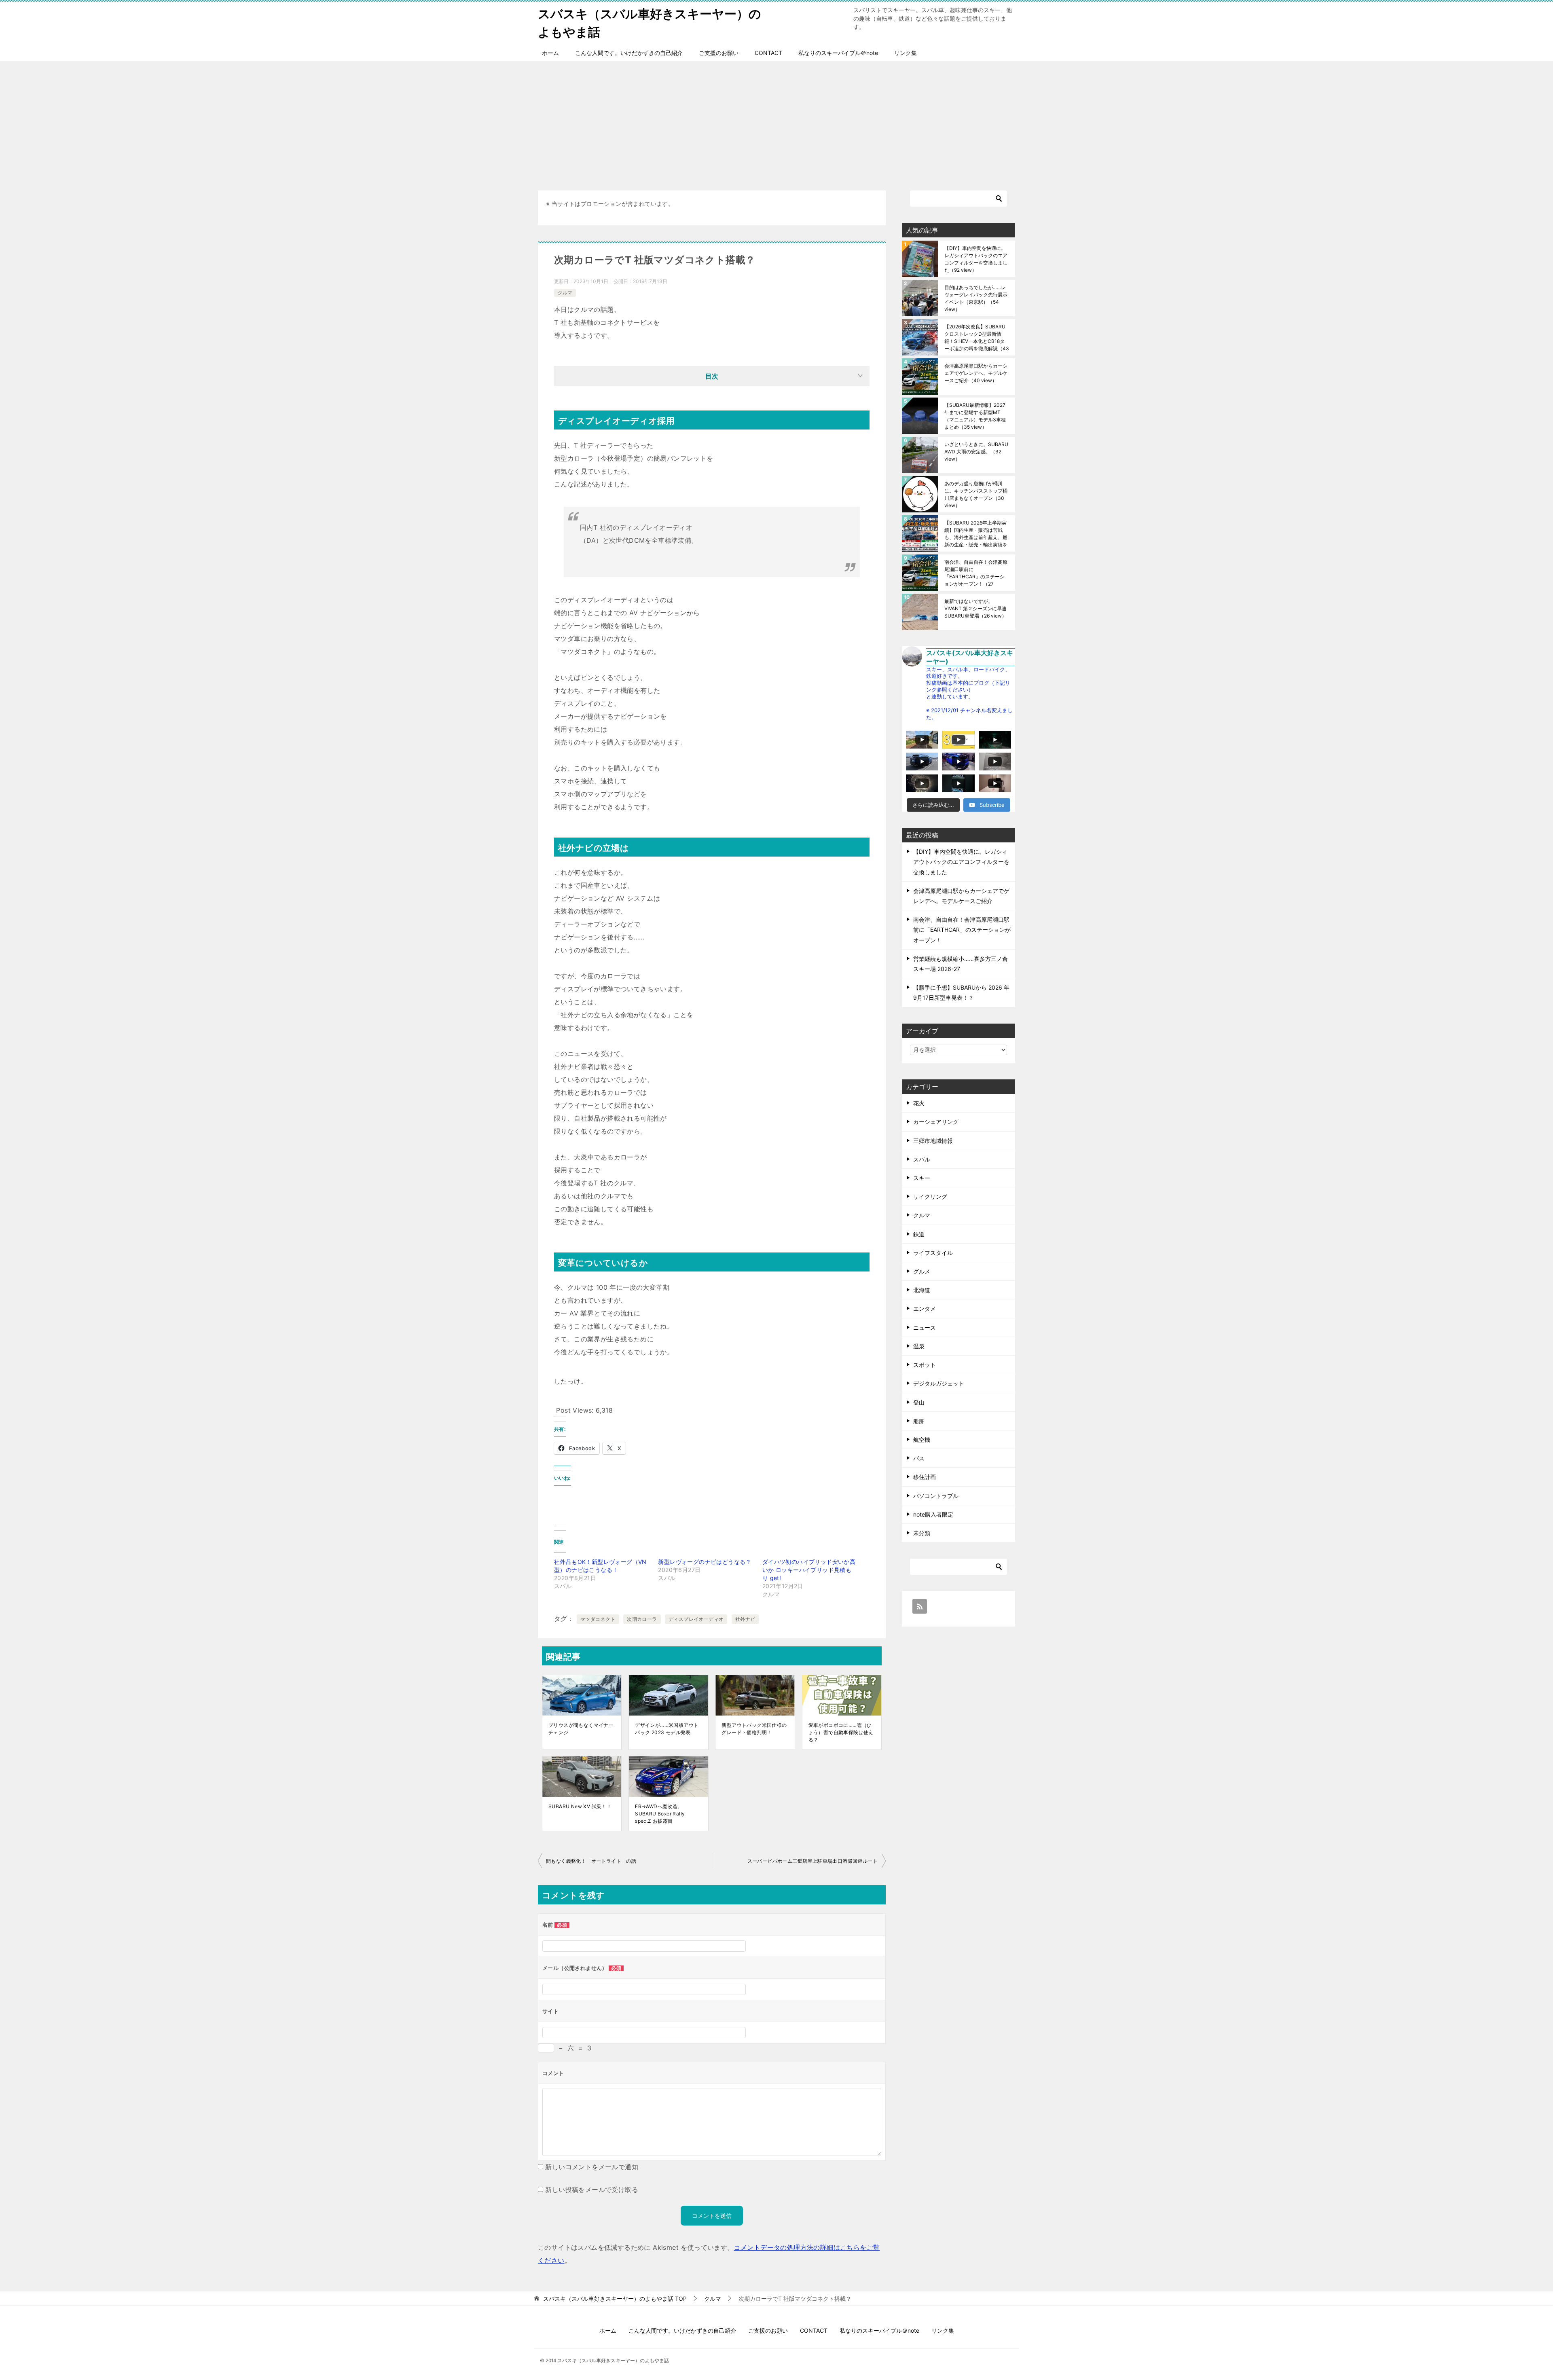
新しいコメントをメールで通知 (592, 2167)
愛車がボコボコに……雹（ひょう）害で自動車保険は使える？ (841, 1732)
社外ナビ (745, 1619)
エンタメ (925, 1308)
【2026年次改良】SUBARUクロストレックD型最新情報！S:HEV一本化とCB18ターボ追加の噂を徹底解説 (977, 337)
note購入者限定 (933, 1514)
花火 (919, 1103)
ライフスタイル (933, 1253)
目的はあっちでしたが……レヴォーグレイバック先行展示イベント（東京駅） (976, 298)
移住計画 (925, 1477)
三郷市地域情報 (933, 1141)
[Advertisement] (776, 122)
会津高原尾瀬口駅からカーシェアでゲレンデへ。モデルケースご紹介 (976, 373)
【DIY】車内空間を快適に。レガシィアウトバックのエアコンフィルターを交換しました (976, 259)
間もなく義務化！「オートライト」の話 (591, 1861)
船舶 (919, 1421)
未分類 (922, 1533)
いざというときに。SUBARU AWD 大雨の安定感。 (976, 452)
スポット (925, 1365)
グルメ (922, 1271)
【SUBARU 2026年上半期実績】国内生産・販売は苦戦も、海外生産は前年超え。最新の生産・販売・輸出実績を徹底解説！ (976, 534)
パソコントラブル (936, 1496)
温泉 (919, 1346)
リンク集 (906, 53)
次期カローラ (642, 1619)
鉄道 (919, 1234)
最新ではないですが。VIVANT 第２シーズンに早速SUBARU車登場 (975, 608)
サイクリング (930, 1196)
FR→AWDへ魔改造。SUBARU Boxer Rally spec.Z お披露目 (660, 1814)
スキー (922, 1178)
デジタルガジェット (939, 1383)
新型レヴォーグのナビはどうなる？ (705, 1562)
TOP (615, 2299)
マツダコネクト (598, 1619)
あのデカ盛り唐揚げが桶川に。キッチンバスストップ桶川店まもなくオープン (976, 494)
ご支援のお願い (719, 53)
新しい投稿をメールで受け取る (592, 2190)
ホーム (550, 53)
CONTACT (768, 53)
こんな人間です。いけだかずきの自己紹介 (629, 53)
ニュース (925, 1328)
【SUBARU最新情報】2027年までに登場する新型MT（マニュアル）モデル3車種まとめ (975, 416)
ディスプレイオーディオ (696, 1619)
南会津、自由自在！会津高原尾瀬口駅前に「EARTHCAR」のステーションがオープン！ (976, 573)
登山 (919, 1402)
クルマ (565, 293)
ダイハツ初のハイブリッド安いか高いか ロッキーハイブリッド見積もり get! (809, 1570)
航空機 (922, 1440)
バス (919, 1458)
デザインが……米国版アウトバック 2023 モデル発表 (667, 1729)
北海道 (922, 1290)
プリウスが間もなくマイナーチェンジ (581, 1729)
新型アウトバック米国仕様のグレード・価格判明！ (754, 1729)
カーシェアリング (936, 1122)
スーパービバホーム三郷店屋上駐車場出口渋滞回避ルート (812, 1861)
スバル (922, 1159)
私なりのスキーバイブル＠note (838, 53)
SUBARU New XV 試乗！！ (580, 1806)
